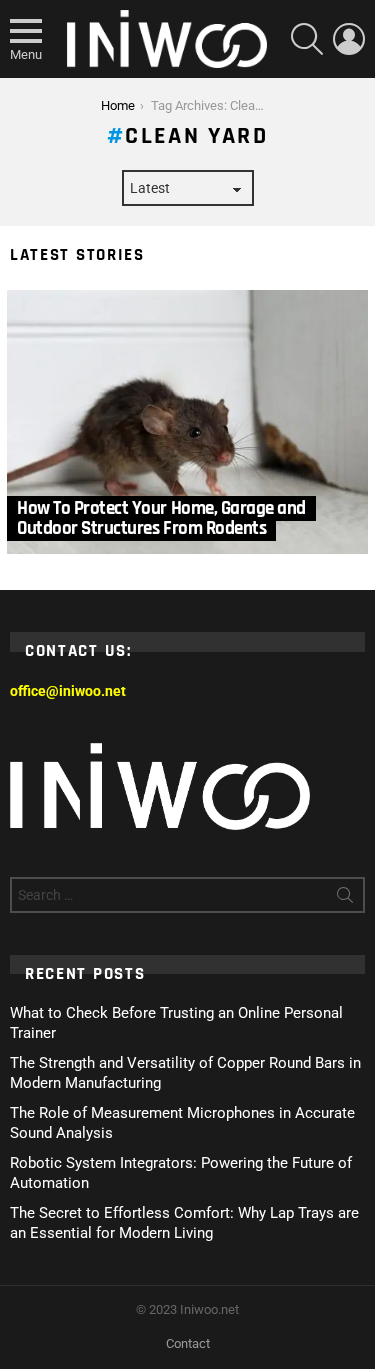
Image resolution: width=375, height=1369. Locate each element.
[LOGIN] (349, 39)
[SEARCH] (307, 39)
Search (345, 899)
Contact (188, 1343)
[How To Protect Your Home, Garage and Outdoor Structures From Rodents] (187, 422)
